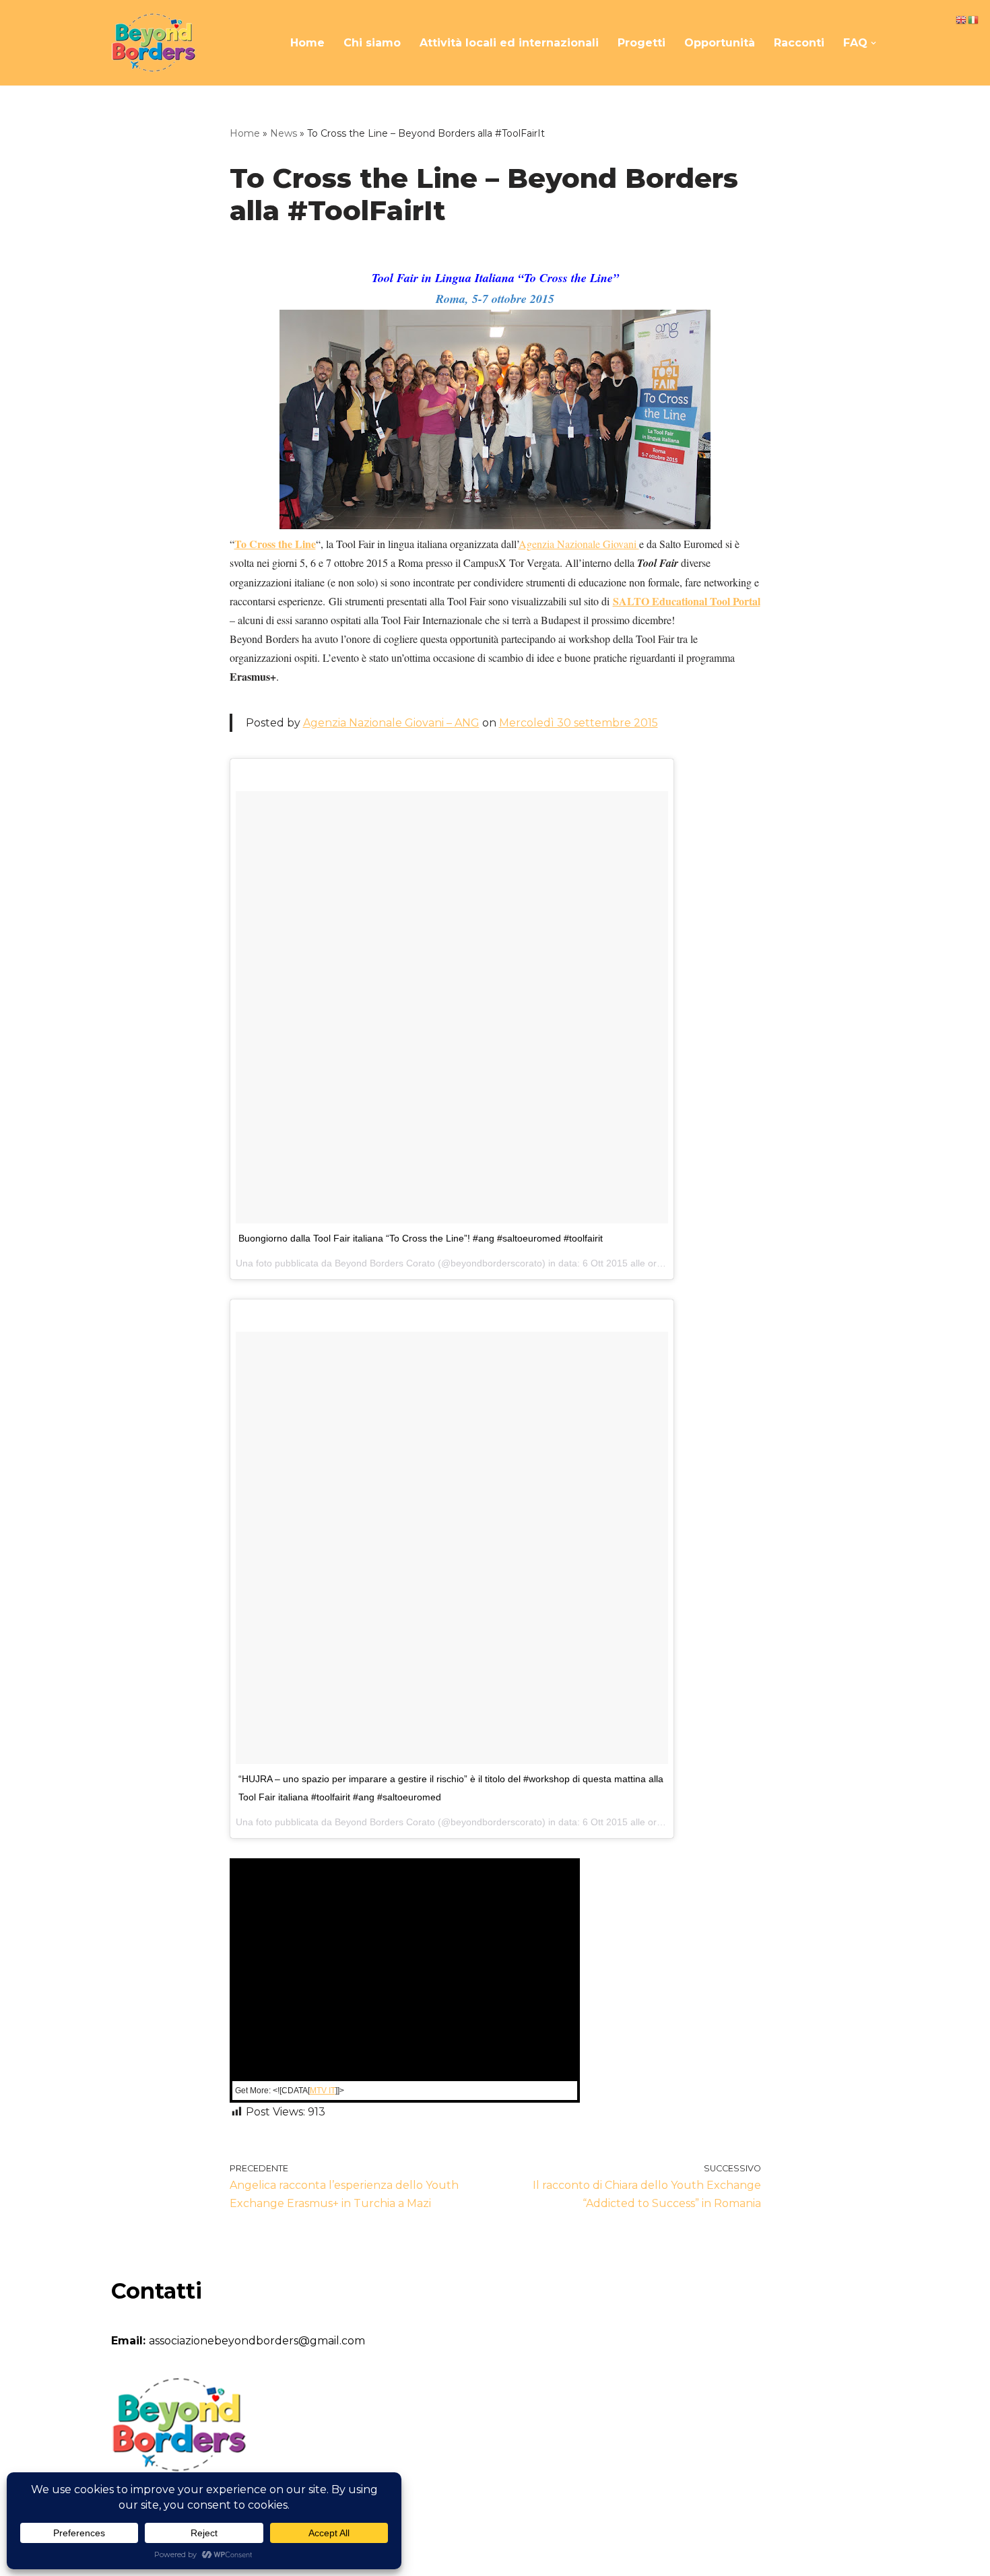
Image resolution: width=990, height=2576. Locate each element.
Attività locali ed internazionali (509, 43)
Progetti (641, 43)
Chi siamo (372, 43)
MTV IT (323, 2091)
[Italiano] (974, 19)
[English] (962, 19)
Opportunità (720, 43)
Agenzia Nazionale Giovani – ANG (391, 723)
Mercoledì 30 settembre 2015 (579, 723)
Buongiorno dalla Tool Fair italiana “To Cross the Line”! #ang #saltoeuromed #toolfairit (421, 1238)
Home (307, 43)
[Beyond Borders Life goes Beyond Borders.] (153, 43)
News (284, 133)
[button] (873, 43)
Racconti (799, 43)
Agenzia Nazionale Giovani (579, 544)
